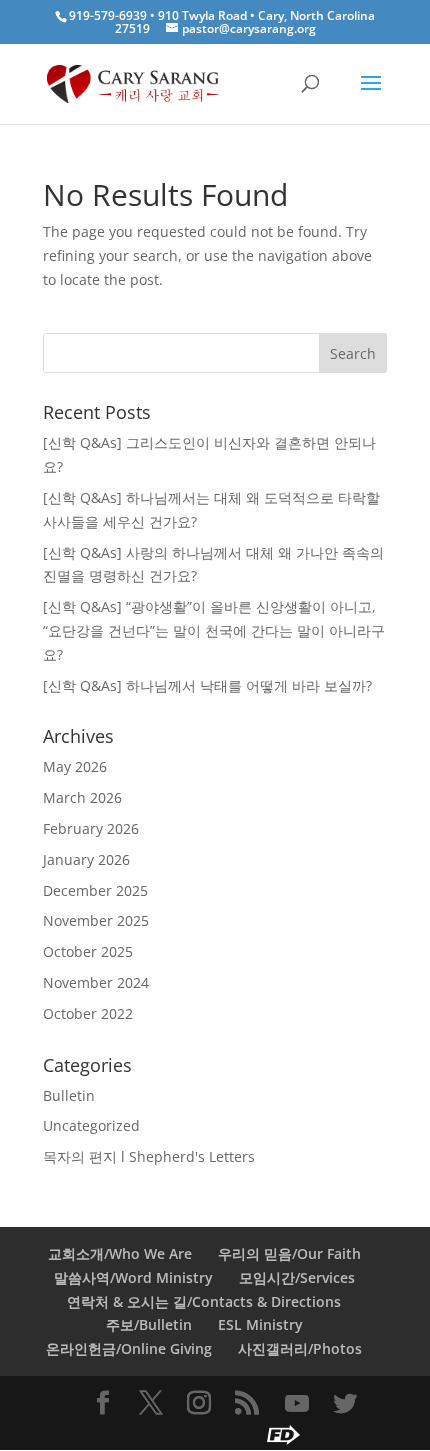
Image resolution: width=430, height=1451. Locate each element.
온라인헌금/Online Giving (129, 1348)
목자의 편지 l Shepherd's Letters (149, 1156)
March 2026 (82, 797)
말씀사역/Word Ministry (133, 1277)
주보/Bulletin (149, 1324)
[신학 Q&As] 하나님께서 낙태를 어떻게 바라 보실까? (207, 685)
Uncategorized (91, 1125)
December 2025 (95, 890)
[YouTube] (297, 1404)
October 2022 (88, 1013)
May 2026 (75, 766)
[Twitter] (345, 1404)
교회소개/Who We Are (120, 1253)
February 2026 (91, 828)
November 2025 (96, 920)
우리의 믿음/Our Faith (289, 1253)
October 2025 (88, 951)
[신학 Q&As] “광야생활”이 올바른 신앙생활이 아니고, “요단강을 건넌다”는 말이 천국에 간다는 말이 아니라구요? (214, 630)
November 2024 (96, 982)
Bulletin (69, 1095)
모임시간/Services (297, 1277)
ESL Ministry (260, 1324)
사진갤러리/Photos (300, 1348)
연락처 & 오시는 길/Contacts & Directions (204, 1301)
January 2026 (86, 859)
